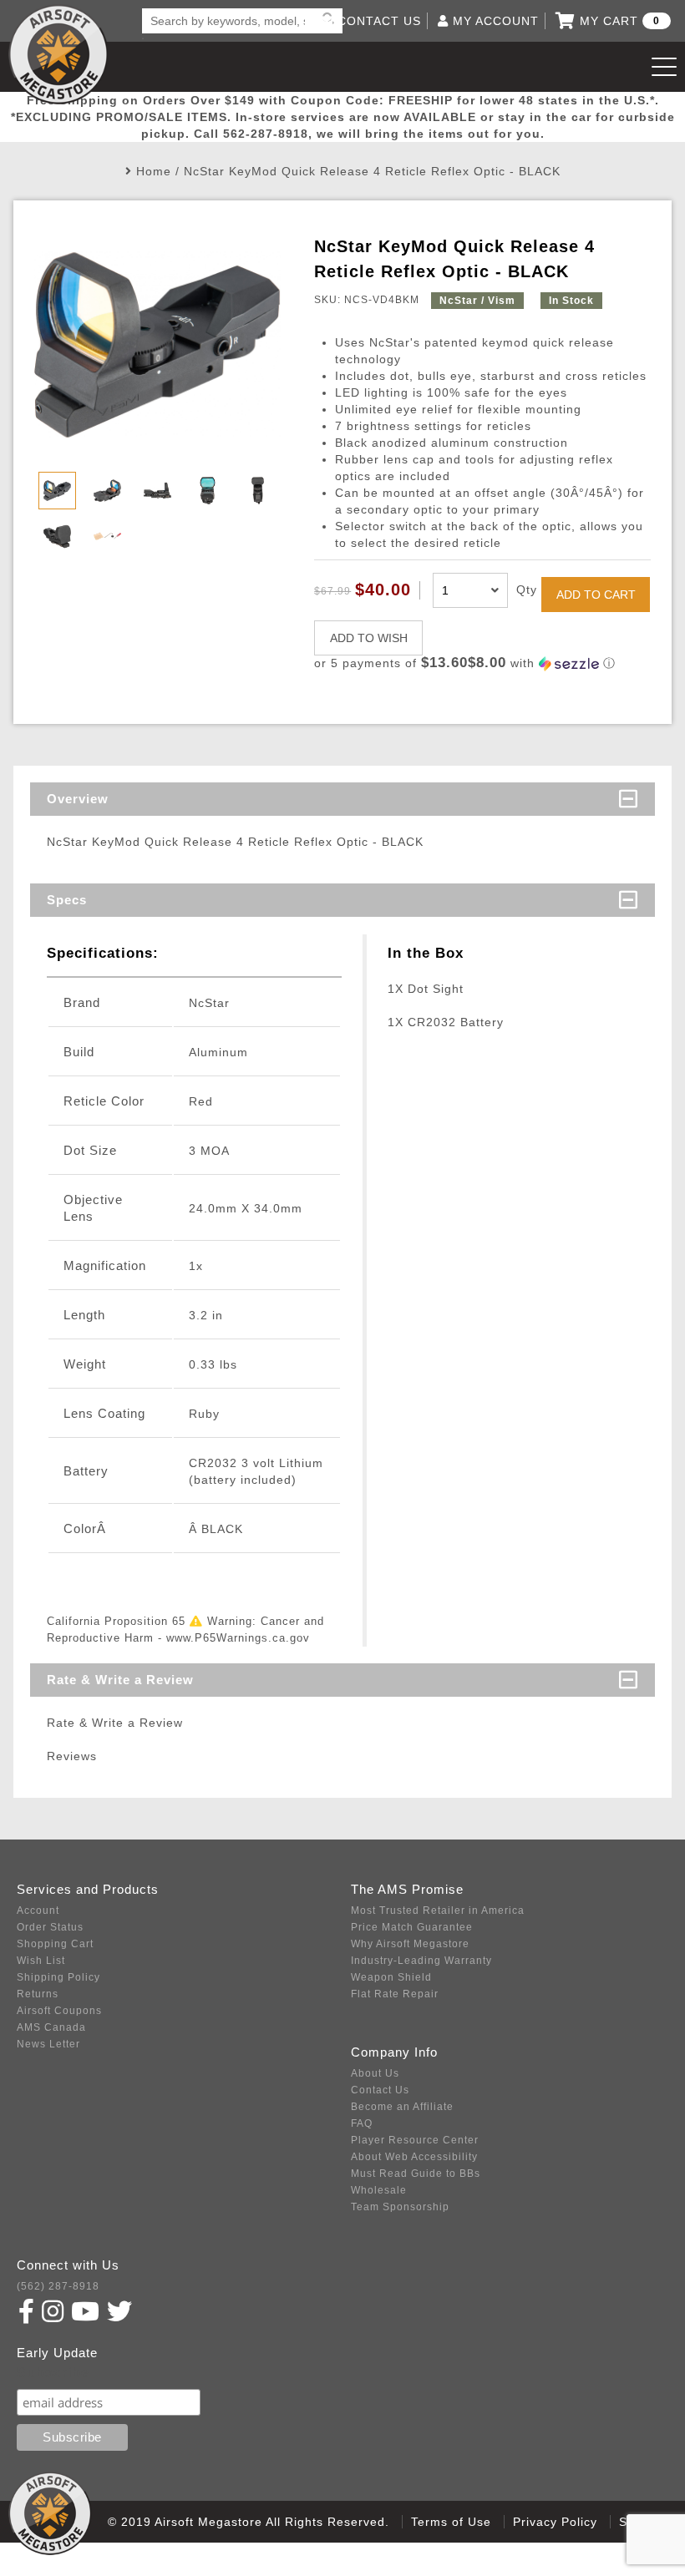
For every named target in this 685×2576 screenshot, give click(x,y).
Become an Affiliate (402, 2107)
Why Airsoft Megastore (410, 1944)
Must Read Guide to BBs (416, 2174)
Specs (67, 900)
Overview (78, 799)
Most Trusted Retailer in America (438, 1910)
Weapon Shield (391, 1977)
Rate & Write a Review (120, 1680)
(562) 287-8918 (58, 2286)
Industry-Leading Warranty (421, 1961)
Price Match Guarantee (412, 1927)
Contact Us (380, 2090)
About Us (375, 2073)
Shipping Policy (58, 1977)
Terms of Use (451, 2522)
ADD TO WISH (369, 638)
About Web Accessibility (414, 2157)
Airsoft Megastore (58, 54)
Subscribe (53, 2373)
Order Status (50, 1927)
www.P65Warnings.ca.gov (238, 1638)
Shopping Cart (55, 1944)
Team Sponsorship (400, 2207)
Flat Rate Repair (395, 1994)
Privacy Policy (555, 2522)
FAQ (362, 2123)
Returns (38, 1994)
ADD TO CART (596, 595)
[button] (482, 663)
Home (154, 171)
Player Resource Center (415, 2140)
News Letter (48, 2044)
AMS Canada (51, 2027)
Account (38, 1910)
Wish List (41, 1961)
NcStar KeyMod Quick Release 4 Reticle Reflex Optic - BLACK (372, 171)
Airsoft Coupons (59, 2011)
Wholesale (379, 2190)
